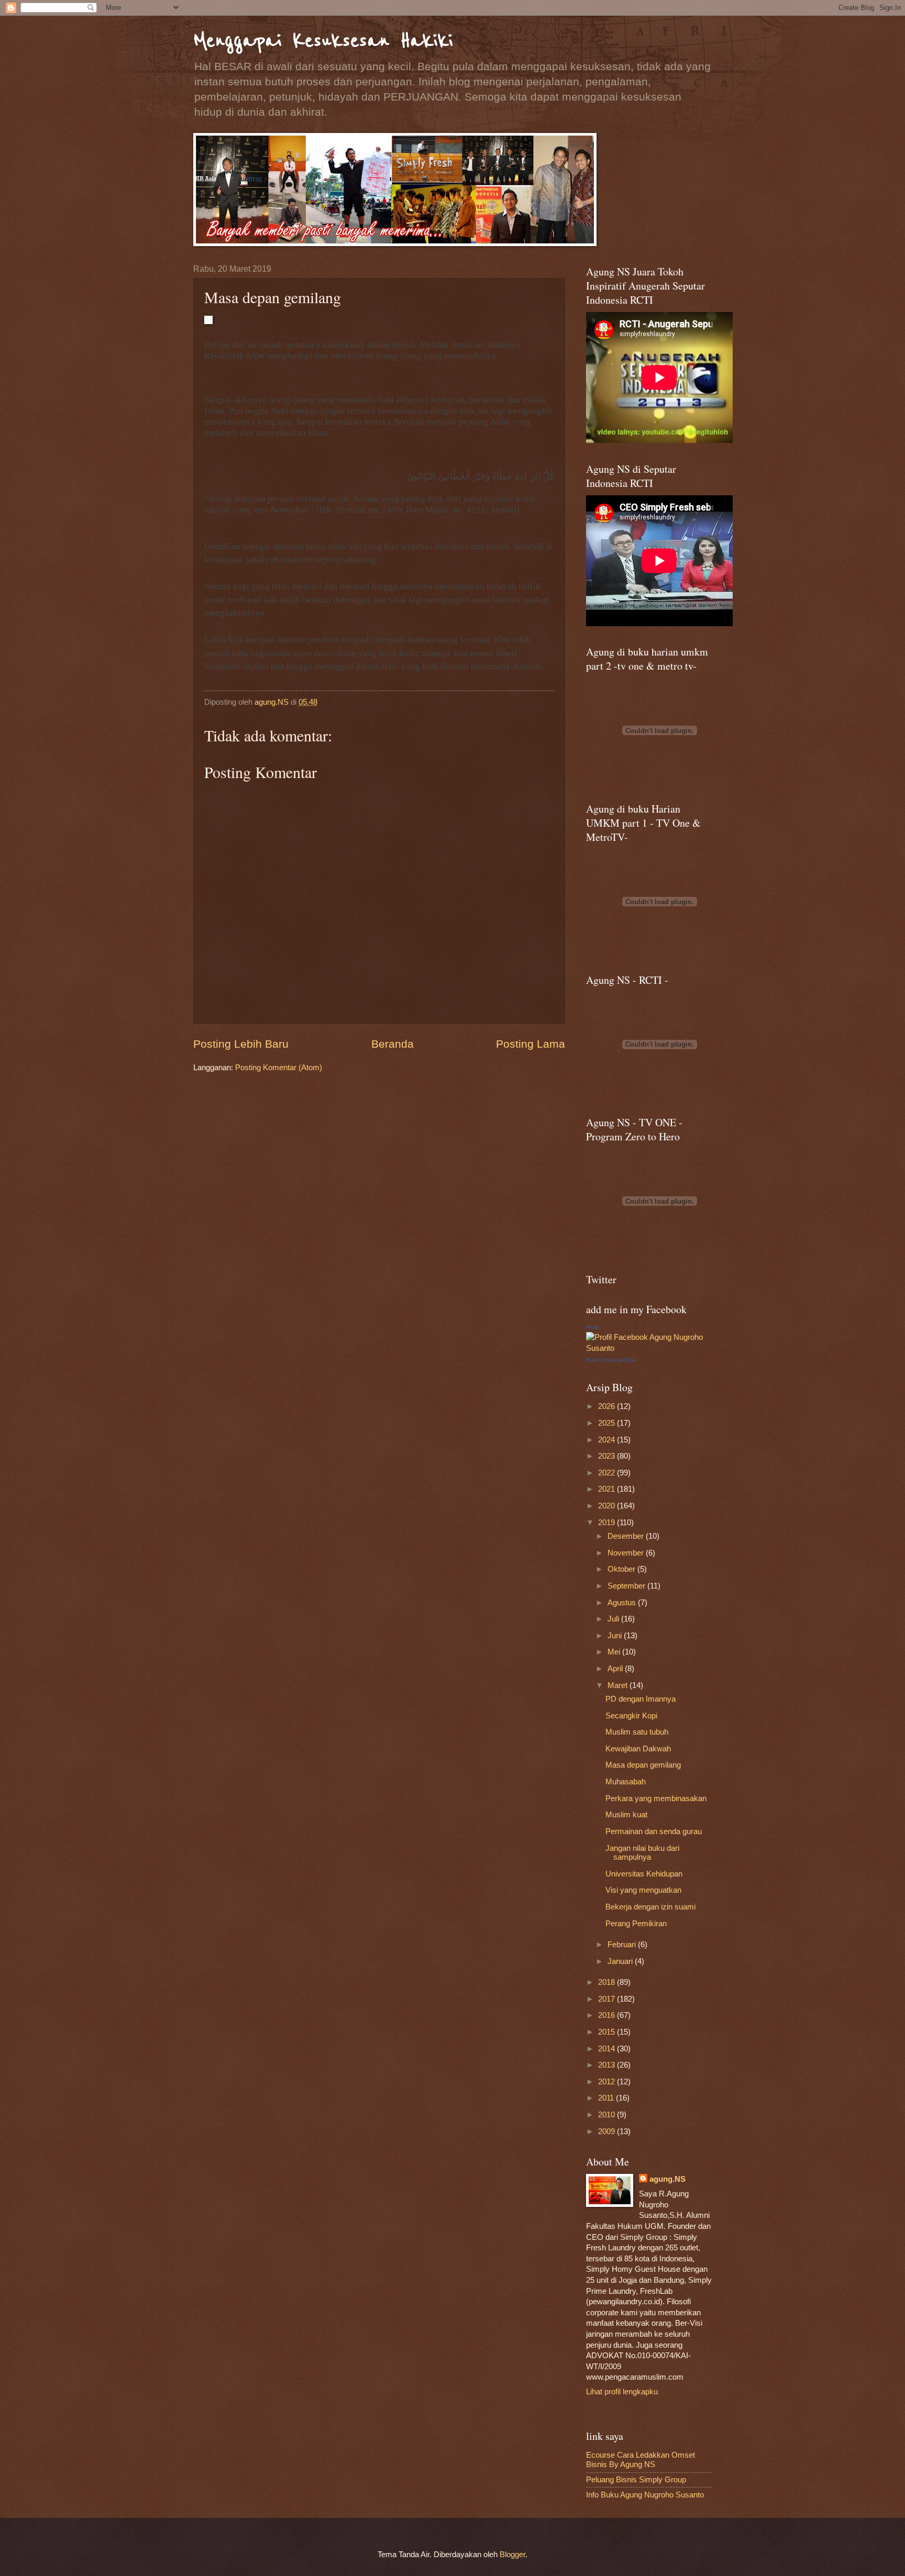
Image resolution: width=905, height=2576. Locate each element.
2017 (608, 1999)
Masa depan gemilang (643, 1765)
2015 (608, 2032)
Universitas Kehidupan (644, 1874)
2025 (608, 1423)
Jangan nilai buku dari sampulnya (642, 1853)
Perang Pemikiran (636, 1924)
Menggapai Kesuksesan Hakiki (323, 41)
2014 (608, 2049)
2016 (608, 2015)
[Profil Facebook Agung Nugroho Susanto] (649, 1348)
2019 (608, 1523)
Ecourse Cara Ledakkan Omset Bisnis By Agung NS (641, 2460)
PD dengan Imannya (641, 1699)
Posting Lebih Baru (241, 1044)
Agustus (623, 1603)
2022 (608, 1473)
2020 (608, 1506)
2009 (608, 2131)
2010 (608, 2115)
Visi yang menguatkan (643, 1890)
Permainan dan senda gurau (654, 1831)
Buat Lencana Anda (611, 1360)
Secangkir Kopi (631, 1716)
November (627, 1553)
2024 (608, 1440)
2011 (607, 2098)
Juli (614, 1619)
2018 (608, 1982)
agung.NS (667, 2179)
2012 (608, 2082)
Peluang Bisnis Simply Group (636, 2480)
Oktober (622, 1569)
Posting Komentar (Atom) (279, 1068)
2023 (608, 1456)
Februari (623, 1945)
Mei (615, 1652)
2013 (608, 2065)
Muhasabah (626, 1782)
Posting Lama (531, 1044)
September (627, 1586)
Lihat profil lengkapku (622, 2392)
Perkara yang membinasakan (656, 1798)
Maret (619, 1685)
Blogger (512, 2555)
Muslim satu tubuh (637, 1732)
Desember (627, 1536)
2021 (608, 1489)
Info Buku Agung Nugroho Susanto (645, 2495)
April (616, 1669)
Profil (592, 1327)
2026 (608, 1406)
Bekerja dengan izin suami (650, 1907)
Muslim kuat (626, 1815)
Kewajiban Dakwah (638, 1749)
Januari (621, 1961)
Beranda (393, 1044)
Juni (616, 1636)
